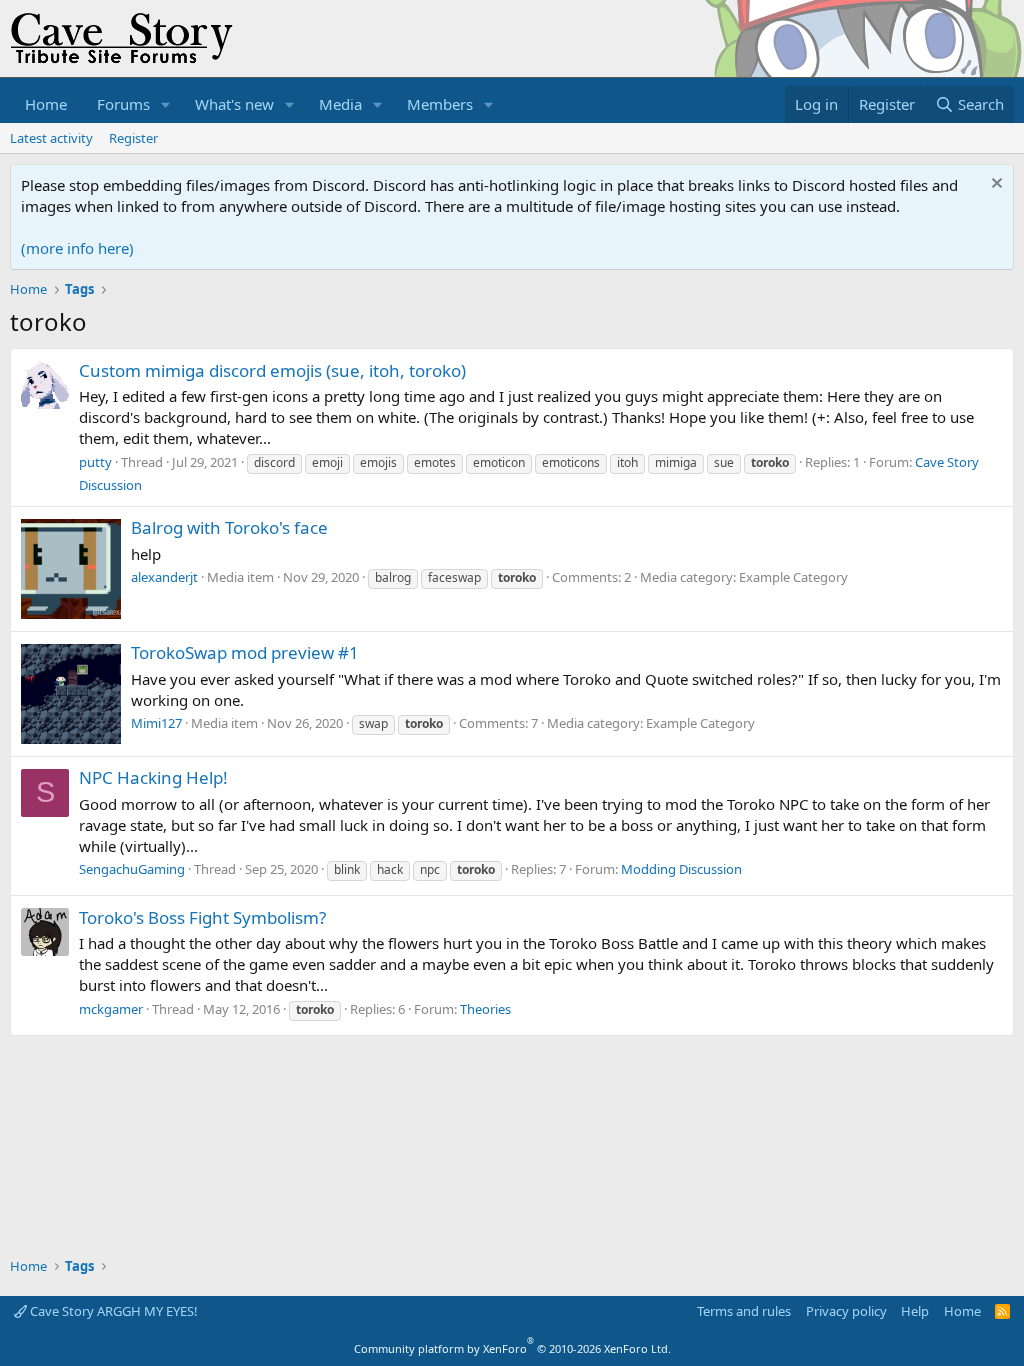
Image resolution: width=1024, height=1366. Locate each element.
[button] (166, 104)
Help (915, 1311)
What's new (234, 104)
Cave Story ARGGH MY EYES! (112, 1311)
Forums (123, 104)
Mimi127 (156, 723)
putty (95, 462)
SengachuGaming (132, 869)
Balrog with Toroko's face (229, 527)
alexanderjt (164, 577)
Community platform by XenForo (512, 1348)
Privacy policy (846, 1311)
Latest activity (51, 138)
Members (440, 104)
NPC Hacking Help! (153, 777)
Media (340, 104)
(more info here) (77, 248)
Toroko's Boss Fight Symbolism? (202, 917)
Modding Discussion (681, 869)
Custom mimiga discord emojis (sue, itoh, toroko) (272, 370)
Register (133, 138)
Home (46, 104)
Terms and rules (744, 1311)
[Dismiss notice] (994, 185)
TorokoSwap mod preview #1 (245, 652)
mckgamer (111, 1009)
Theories (485, 1009)
